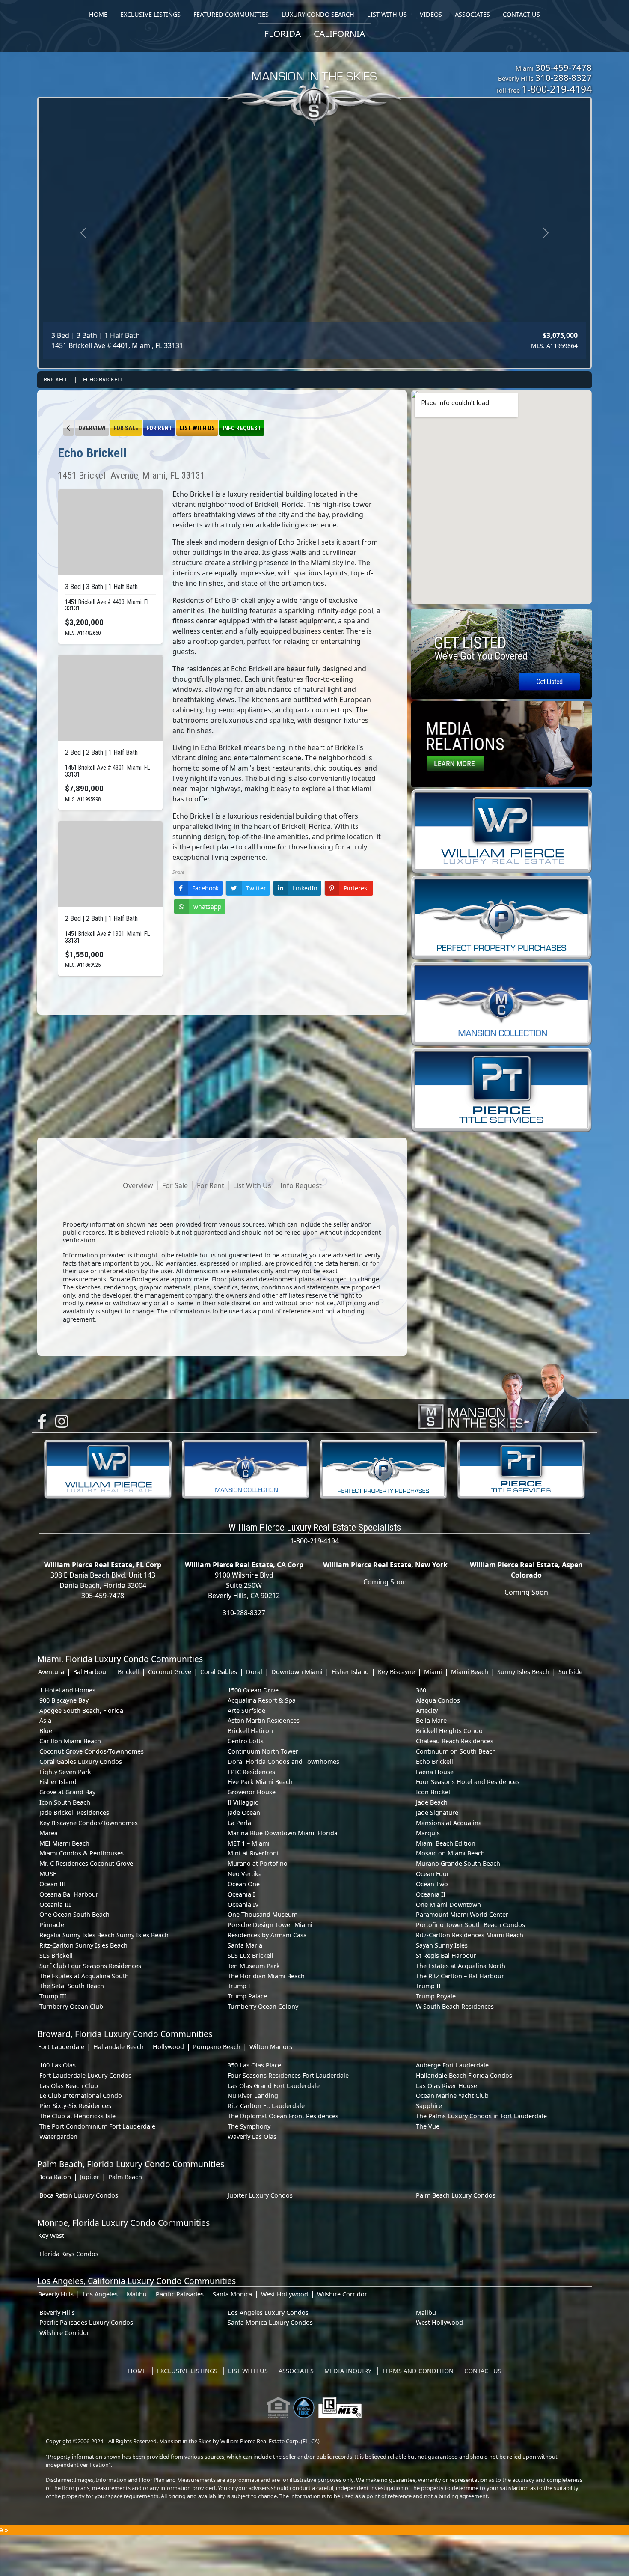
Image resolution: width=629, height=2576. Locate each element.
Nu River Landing (253, 2095)
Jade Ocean (244, 1812)
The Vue (428, 2126)
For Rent (159, 428)
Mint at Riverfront (253, 1853)
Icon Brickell (434, 1792)
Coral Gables (219, 1672)
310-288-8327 (564, 77)
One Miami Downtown (448, 1904)
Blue (46, 1731)
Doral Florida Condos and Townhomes (283, 1762)
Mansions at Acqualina (449, 1823)
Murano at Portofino (258, 1863)
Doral (254, 1672)
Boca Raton (55, 2177)
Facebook (205, 888)
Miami (433, 1672)
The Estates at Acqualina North (461, 1966)
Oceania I (241, 1894)
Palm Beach (125, 2177)
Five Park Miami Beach (260, 1782)
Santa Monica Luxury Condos (270, 2322)
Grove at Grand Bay (67, 1792)
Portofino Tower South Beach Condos (470, 1925)
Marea (49, 1833)
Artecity (427, 1711)
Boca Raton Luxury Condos (79, 2195)
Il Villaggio (243, 1802)
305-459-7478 (564, 67)
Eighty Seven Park (65, 1772)
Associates (296, 2371)
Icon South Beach (65, 1802)
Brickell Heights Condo (449, 1731)
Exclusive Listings (187, 2371)
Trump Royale (436, 1996)
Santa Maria (245, 1945)
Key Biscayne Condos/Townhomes (89, 1823)
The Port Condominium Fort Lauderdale (97, 2126)
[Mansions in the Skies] (503, 1396)
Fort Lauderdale (61, 2047)
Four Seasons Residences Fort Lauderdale (288, 2075)
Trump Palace (247, 1996)
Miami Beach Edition (446, 1843)
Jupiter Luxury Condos (260, 2195)
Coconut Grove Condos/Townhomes (92, 1751)
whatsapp (208, 907)
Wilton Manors (271, 2047)
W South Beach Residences (455, 2006)
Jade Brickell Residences (74, 1812)
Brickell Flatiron (250, 1731)
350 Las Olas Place (254, 2065)
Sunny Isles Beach (523, 1672)
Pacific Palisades (180, 2294)
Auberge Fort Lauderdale (452, 2065)
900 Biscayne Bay (64, 1700)
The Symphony (249, 2126)
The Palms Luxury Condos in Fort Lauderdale (481, 2116)
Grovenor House (252, 1792)
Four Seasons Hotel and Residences (468, 1782)
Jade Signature (437, 1812)
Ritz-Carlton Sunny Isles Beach (83, 1945)
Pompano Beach (217, 2047)
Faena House (435, 1772)
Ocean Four (433, 1874)
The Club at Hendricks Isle (77, 2116)
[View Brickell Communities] (69, 428)
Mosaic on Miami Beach (450, 1853)
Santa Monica (232, 2294)
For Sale (126, 428)
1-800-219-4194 (557, 89)
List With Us (197, 428)
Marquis (428, 1833)
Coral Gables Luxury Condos (81, 1762)
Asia (45, 1720)
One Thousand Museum (263, 1914)
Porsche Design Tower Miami (270, 1925)
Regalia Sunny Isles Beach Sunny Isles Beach (104, 1935)
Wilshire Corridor (342, 2294)
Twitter (256, 888)
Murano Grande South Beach (458, 1863)
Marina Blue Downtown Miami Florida (283, 1833)
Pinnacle (52, 1925)
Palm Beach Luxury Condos (456, 2195)
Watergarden (58, 2137)
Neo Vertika (245, 1874)
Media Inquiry (348, 2371)
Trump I (239, 1986)
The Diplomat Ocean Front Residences (283, 2116)
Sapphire (429, 2106)
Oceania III (55, 1904)
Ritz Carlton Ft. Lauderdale (266, 2106)
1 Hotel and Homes (67, 1690)
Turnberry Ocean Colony (263, 2006)
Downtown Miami (297, 1672)
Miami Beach (470, 1672)
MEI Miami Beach (64, 1843)
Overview (92, 428)
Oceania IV (243, 1904)
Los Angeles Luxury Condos (268, 2312)
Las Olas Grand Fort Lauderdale (274, 2086)
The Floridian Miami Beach (266, 1976)
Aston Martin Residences (264, 1720)
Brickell (56, 379)
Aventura (51, 1672)
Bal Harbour (91, 1672)
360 (421, 1690)
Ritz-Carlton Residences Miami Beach (470, 1935)
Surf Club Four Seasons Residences (90, 1966)
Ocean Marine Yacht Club (452, 2095)
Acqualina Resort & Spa (262, 1700)
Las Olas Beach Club (69, 2086)
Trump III (53, 1996)
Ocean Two (432, 1884)
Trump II (428, 1986)
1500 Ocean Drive (253, 1690)
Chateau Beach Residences (455, 1741)
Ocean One (244, 1884)
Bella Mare (431, 1720)
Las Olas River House (447, 2086)
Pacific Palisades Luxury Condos (86, 2322)
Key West (51, 2235)
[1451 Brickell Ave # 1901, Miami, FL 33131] (110, 864)
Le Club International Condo (81, 2095)
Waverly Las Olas (252, 2137)
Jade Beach (432, 1802)
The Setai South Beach (72, 1986)
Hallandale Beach (119, 2047)
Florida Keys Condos (69, 2254)
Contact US (483, 2371)
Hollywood (168, 2047)
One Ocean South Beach (74, 1914)
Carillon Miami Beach (70, 1741)
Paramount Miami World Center (462, 1914)
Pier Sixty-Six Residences (75, 2106)
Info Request (242, 428)
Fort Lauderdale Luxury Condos (85, 2075)
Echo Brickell (103, 379)
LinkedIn (305, 888)
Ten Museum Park (254, 1966)
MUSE (48, 1874)
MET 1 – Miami (249, 1843)
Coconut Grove (170, 1672)
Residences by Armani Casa (267, 1935)
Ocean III (53, 1884)
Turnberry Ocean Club (71, 2006)
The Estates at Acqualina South (84, 1976)
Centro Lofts (246, 1741)
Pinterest (356, 888)
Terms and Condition (418, 2371)
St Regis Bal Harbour (446, 1955)
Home (137, 2371)
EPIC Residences (251, 1772)
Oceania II (431, 1894)
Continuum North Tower (263, 1751)
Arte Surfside (246, 1711)
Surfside (570, 1672)
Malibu (137, 2294)
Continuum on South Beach (456, 1751)
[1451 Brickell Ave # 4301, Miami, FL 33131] (110, 698)
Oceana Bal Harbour (69, 1894)
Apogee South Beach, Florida (81, 1711)
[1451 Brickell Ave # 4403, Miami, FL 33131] (110, 532)
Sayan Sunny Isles (442, 1945)
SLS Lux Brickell (251, 1955)
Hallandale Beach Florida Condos (464, 2075)
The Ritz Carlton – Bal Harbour (460, 1976)
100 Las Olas (58, 2065)
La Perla (239, 1823)
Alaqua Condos (438, 1700)
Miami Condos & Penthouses (82, 1853)
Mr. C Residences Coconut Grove (86, 1863)
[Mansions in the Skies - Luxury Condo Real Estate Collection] (314, 82)
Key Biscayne (396, 1672)
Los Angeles (100, 2294)
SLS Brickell (56, 1955)
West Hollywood (285, 2294)
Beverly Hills (56, 2294)
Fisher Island (350, 1672)
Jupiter (90, 2177)
